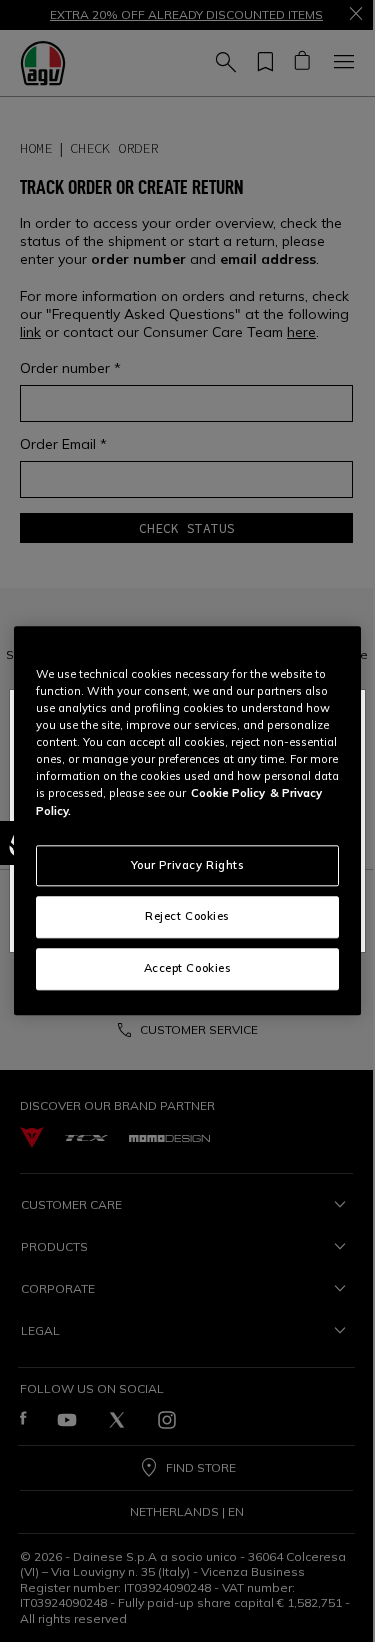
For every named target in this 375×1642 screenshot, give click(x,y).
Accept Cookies (188, 969)
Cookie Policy (228, 794)
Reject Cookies (187, 917)
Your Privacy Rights (188, 865)
